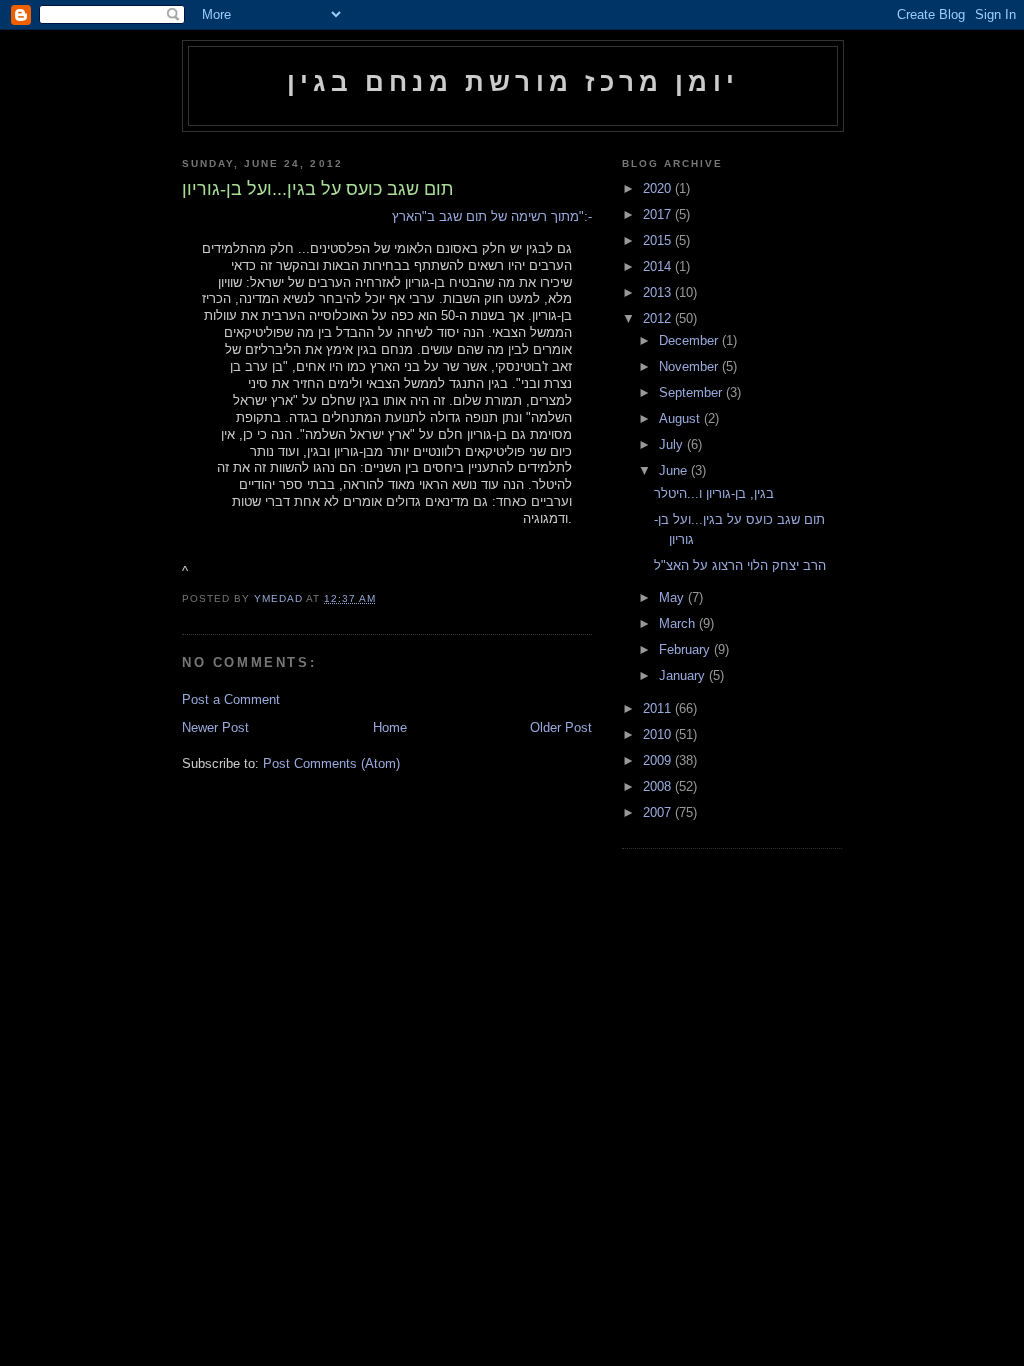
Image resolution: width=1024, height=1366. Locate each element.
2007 (659, 812)
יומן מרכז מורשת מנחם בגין (513, 82)
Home (390, 727)
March (679, 623)
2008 (659, 786)
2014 (659, 266)
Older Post (561, 727)
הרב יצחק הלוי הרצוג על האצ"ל (740, 565)
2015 (659, 240)
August (681, 418)
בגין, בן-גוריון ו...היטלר (714, 493)
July (673, 444)
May (673, 597)
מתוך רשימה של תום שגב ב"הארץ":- (492, 216)
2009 (659, 760)
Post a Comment (231, 699)
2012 (659, 318)
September (692, 392)
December (690, 340)
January (684, 675)
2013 (659, 292)
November (690, 366)
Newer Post (215, 727)
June (675, 470)
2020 (659, 188)
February (686, 649)
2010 (659, 734)
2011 (659, 708)
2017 (659, 214)
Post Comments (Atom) (331, 763)
